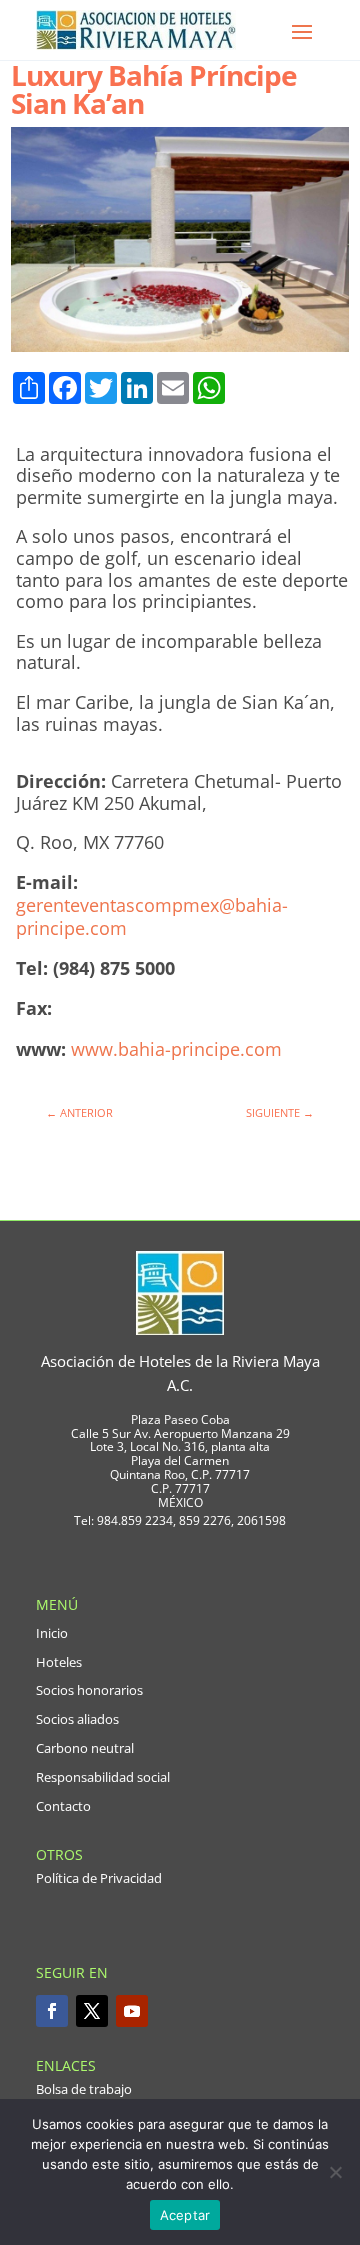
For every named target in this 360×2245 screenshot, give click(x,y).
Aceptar (185, 2215)
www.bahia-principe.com (176, 1049)
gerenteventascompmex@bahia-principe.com (152, 916)
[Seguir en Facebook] (52, 2011)
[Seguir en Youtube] (132, 2011)
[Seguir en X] (92, 2011)
